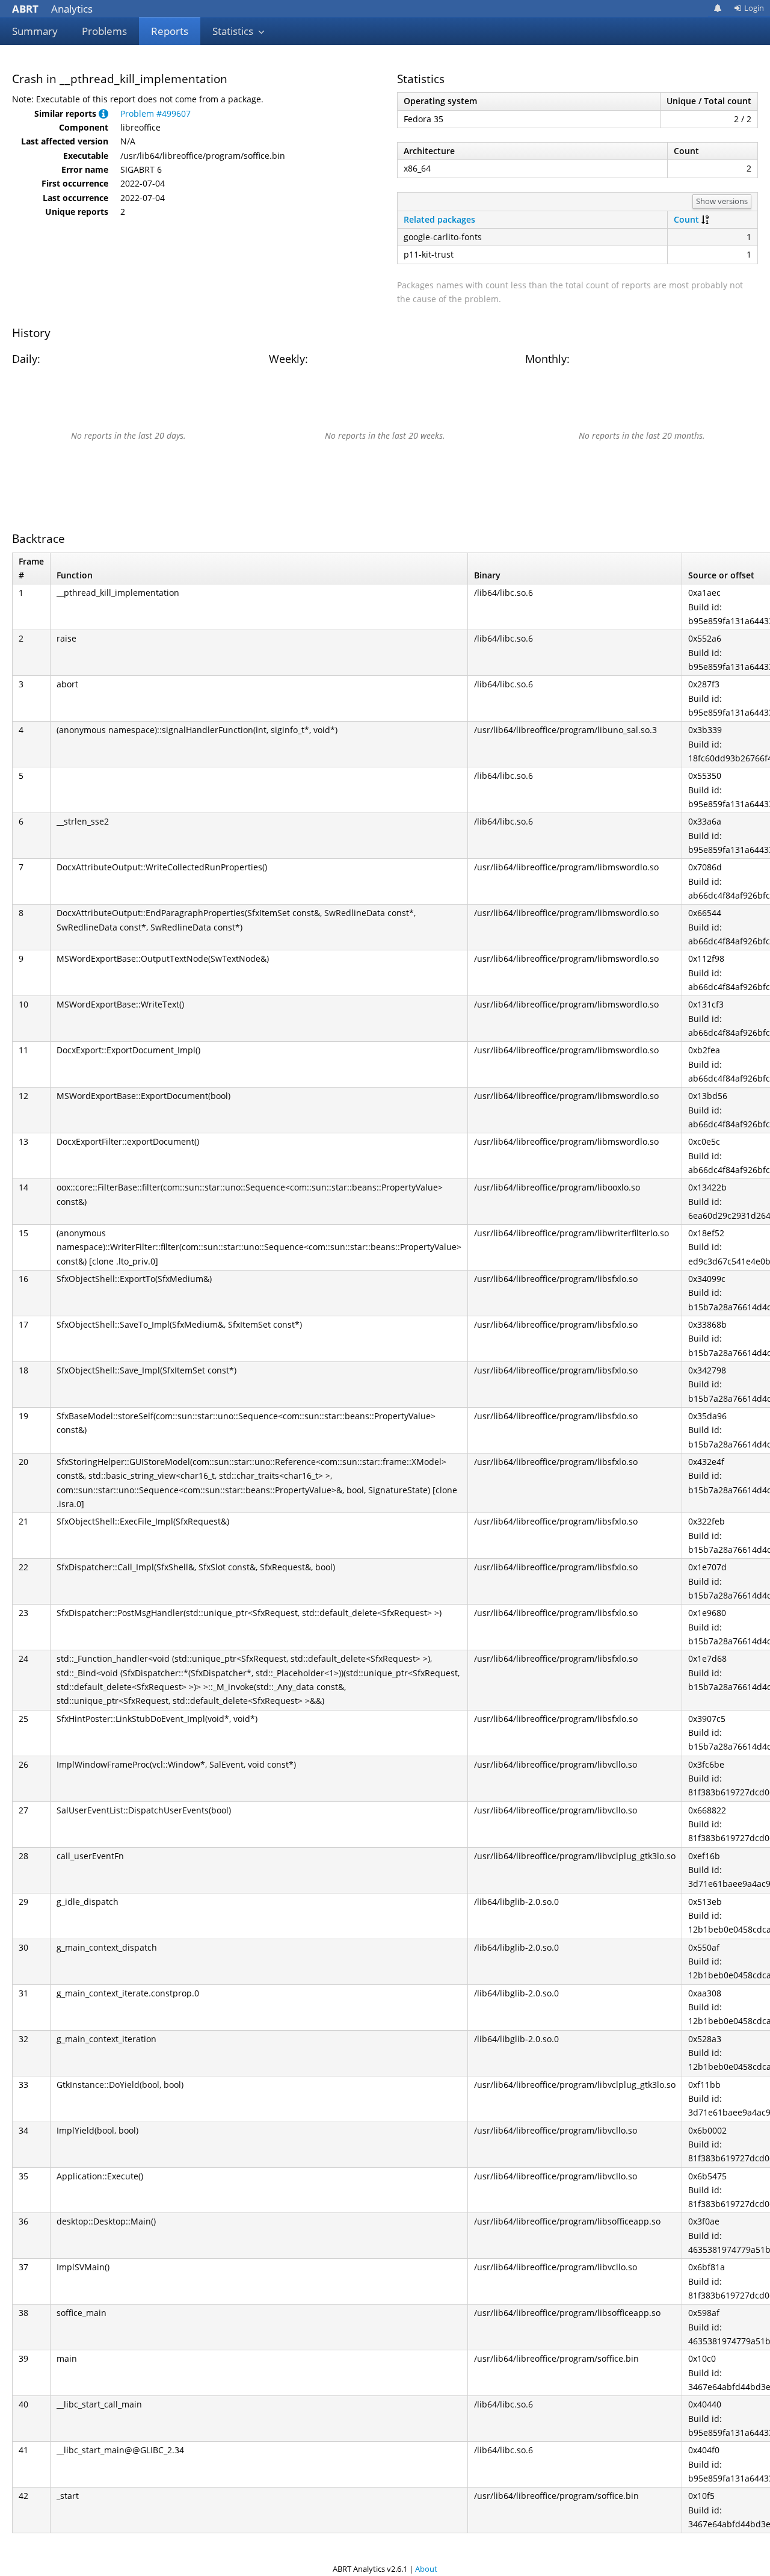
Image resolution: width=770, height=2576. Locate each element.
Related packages (439, 219)
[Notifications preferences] (718, 8)
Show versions (722, 201)
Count (686, 219)
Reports (170, 31)
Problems (104, 31)
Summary (35, 31)
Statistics (234, 31)
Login (754, 8)
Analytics (52, 9)
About (426, 2569)
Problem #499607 (156, 113)
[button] (103, 113)
